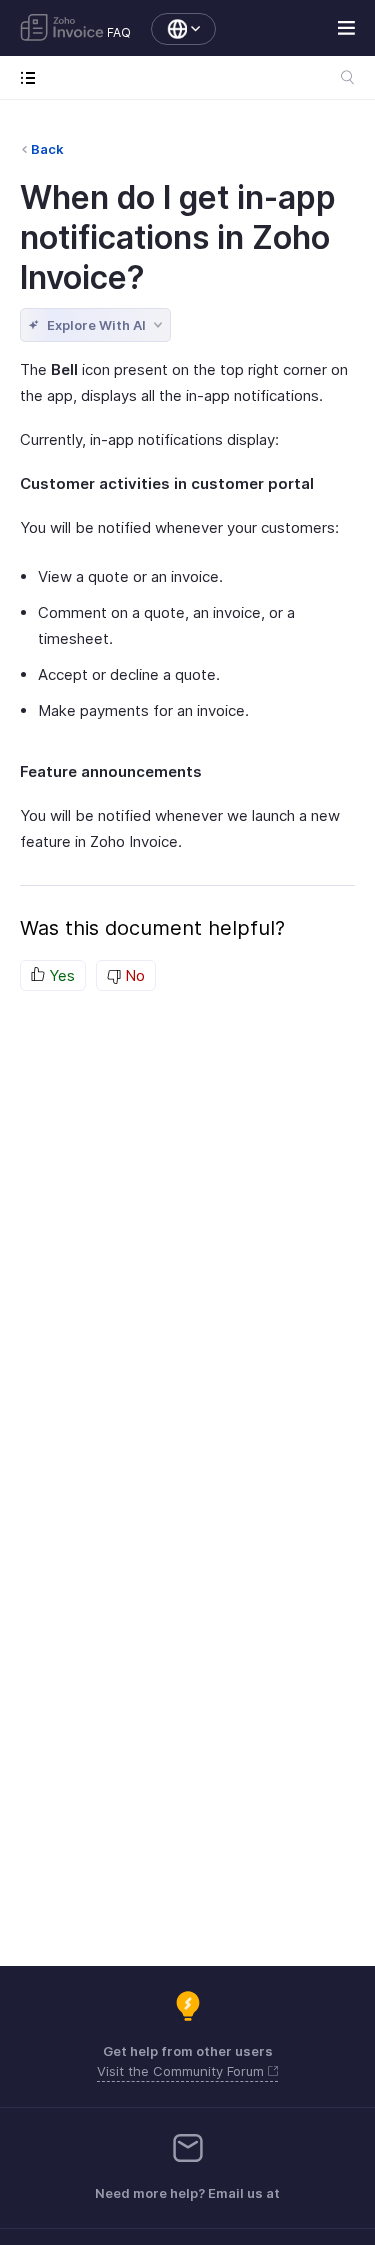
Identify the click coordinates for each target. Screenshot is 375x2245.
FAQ (119, 32)
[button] (173, 29)
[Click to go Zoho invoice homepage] (62, 29)
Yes (60, 975)
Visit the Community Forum (182, 2071)
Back (47, 149)
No (133, 975)
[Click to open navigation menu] (32, 77)
